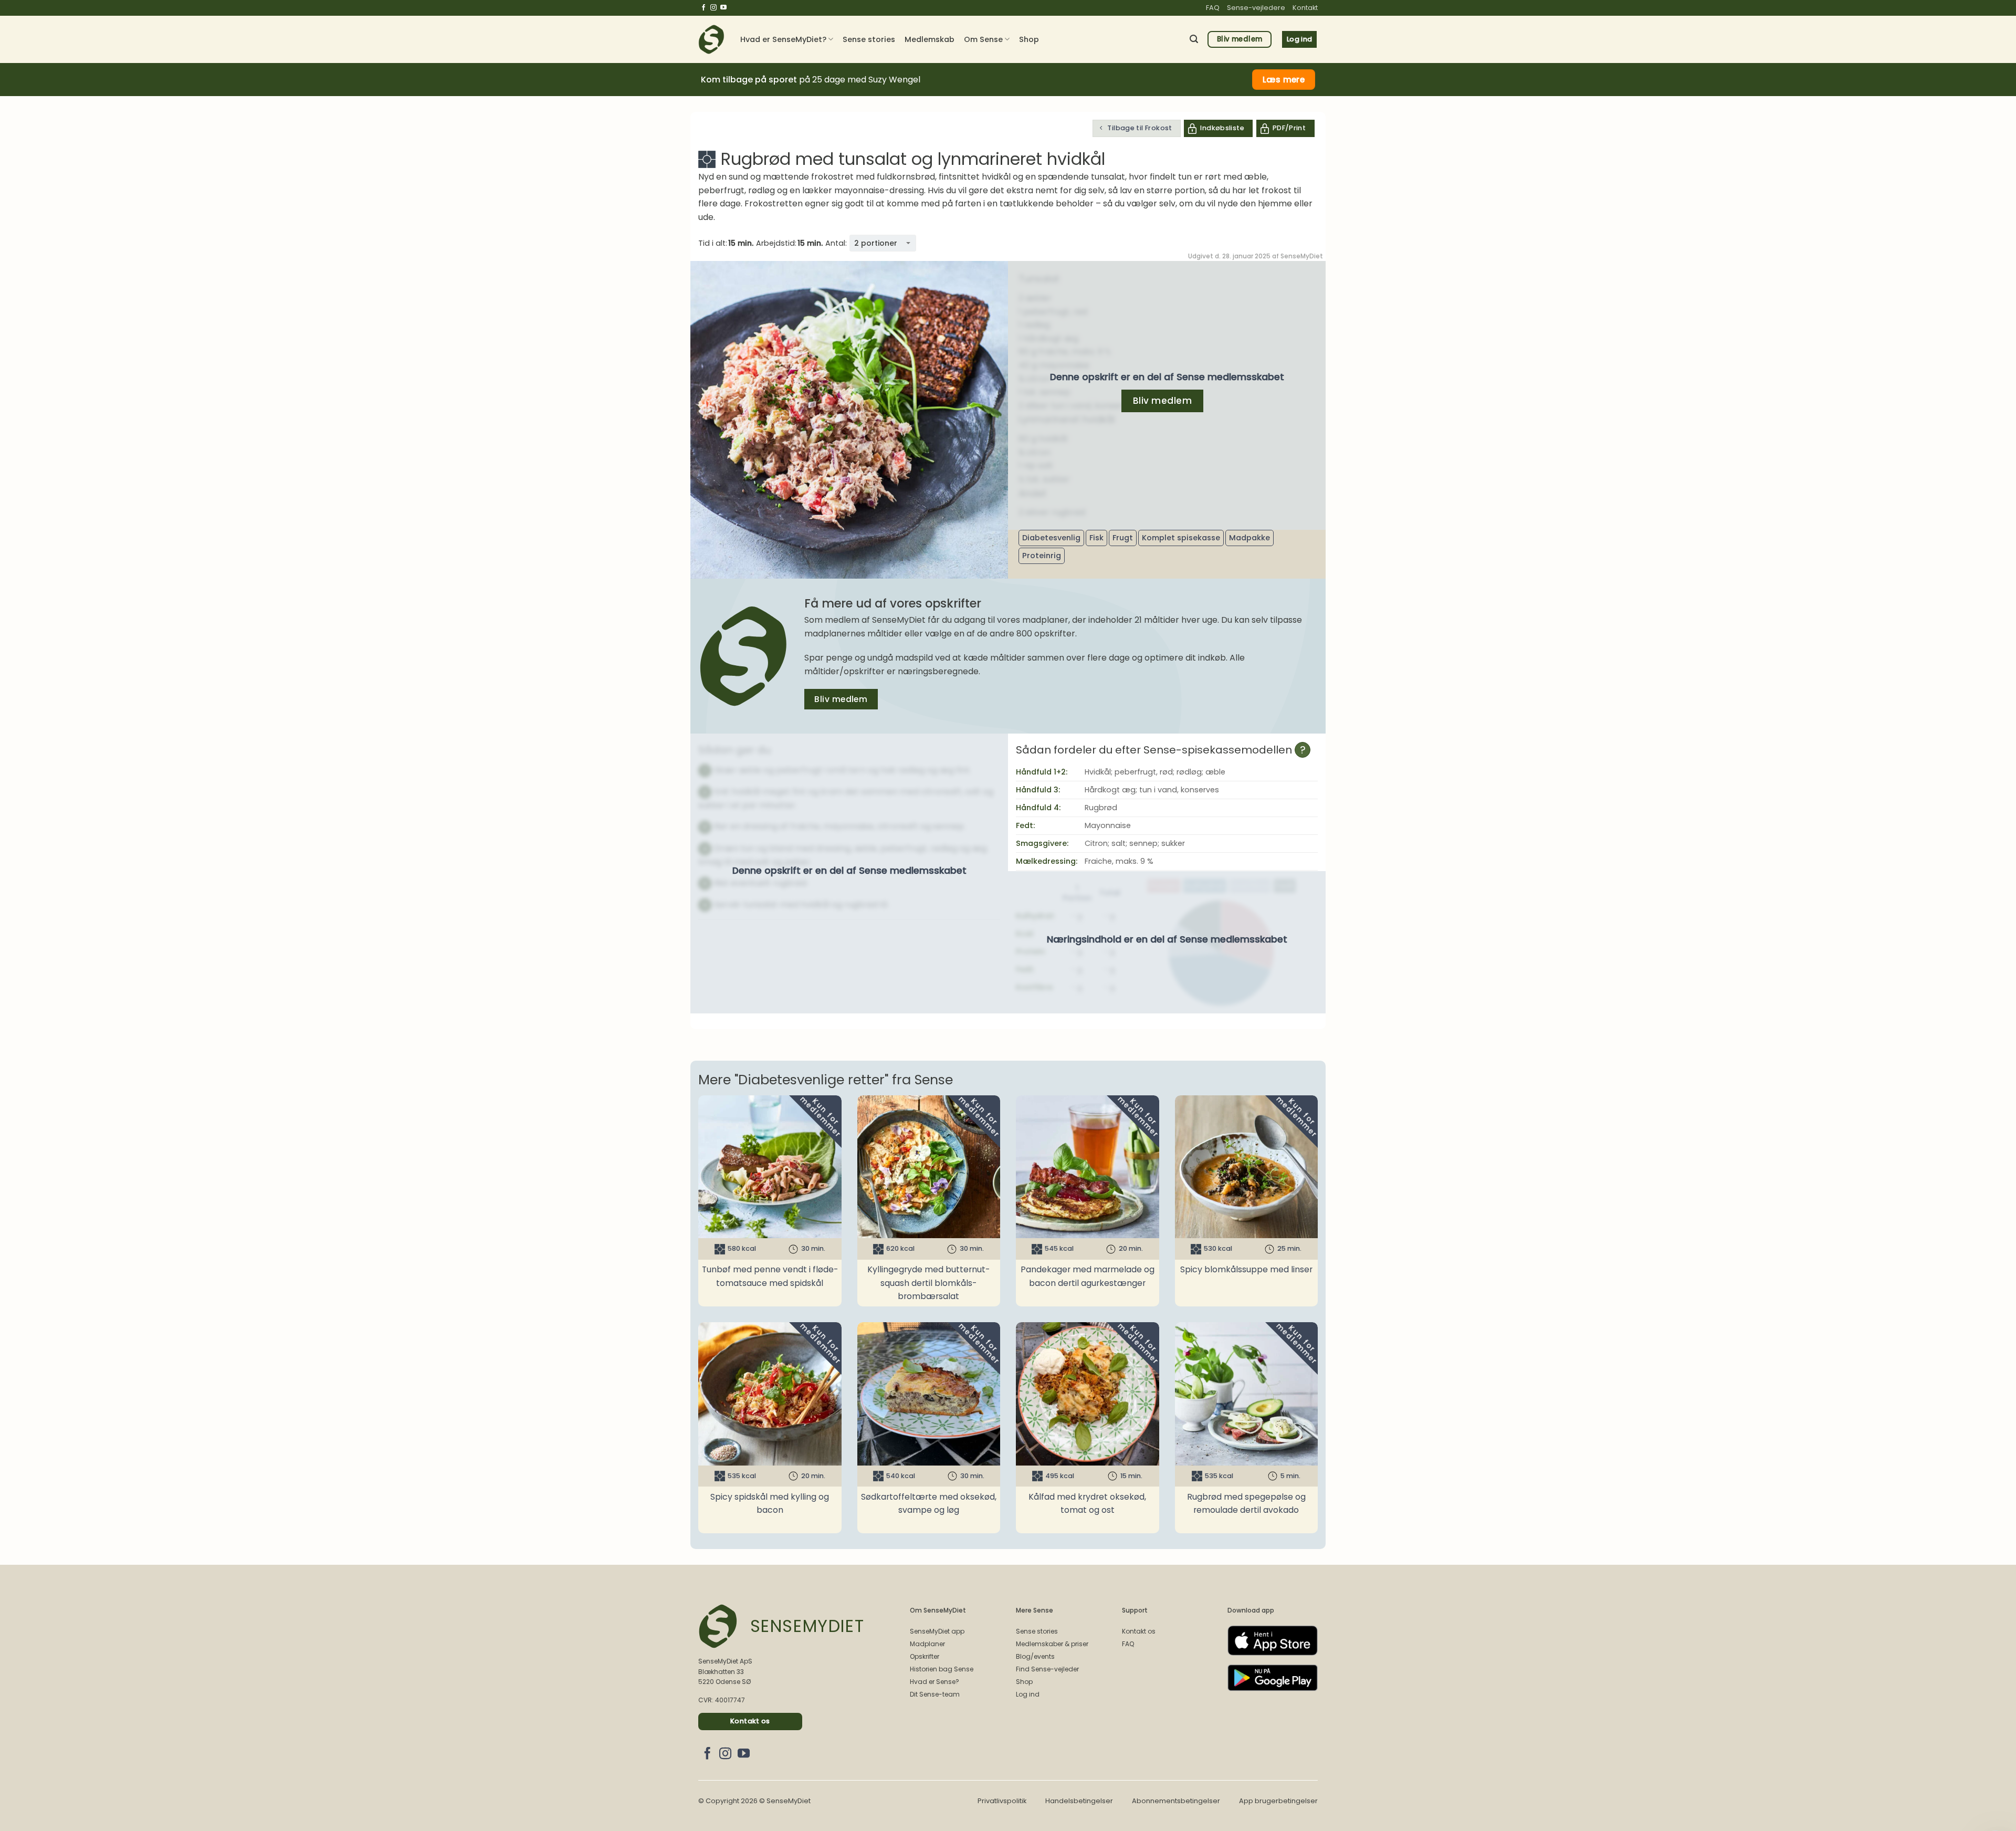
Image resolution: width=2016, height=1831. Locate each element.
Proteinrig (1042, 556)
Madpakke (1249, 538)
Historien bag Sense (942, 1669)
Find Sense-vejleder (1047, 1669)
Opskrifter (925, 1656)
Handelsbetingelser (1079, 1801)
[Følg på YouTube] (723, 8)
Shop (1029, 39)
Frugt (1123, 538)
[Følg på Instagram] (713, 8)
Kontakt (1305, 8)
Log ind (1028, 1694)
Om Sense (983, 39)
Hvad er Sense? (934, 1682)
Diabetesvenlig (1051, 538)
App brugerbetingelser (1278, 1801)
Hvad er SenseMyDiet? (783, 39)
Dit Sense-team (935, 1694)
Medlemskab (930, 39)
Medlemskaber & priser (1052, 1644)
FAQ (1213, 8)
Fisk (1096, 538)
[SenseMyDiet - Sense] (711, 39)
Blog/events (1035, 1656)
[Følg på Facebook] (703, 8)
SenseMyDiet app (937, 1631)
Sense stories (869, 39)
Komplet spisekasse (1181, 538)
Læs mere (1284, 80)
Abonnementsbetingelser (1176, 1801)
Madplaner (927, 1644)
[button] (1194, 39)
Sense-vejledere (1256, 8)
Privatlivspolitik (1002, 1801)
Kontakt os (1139, 1631)
